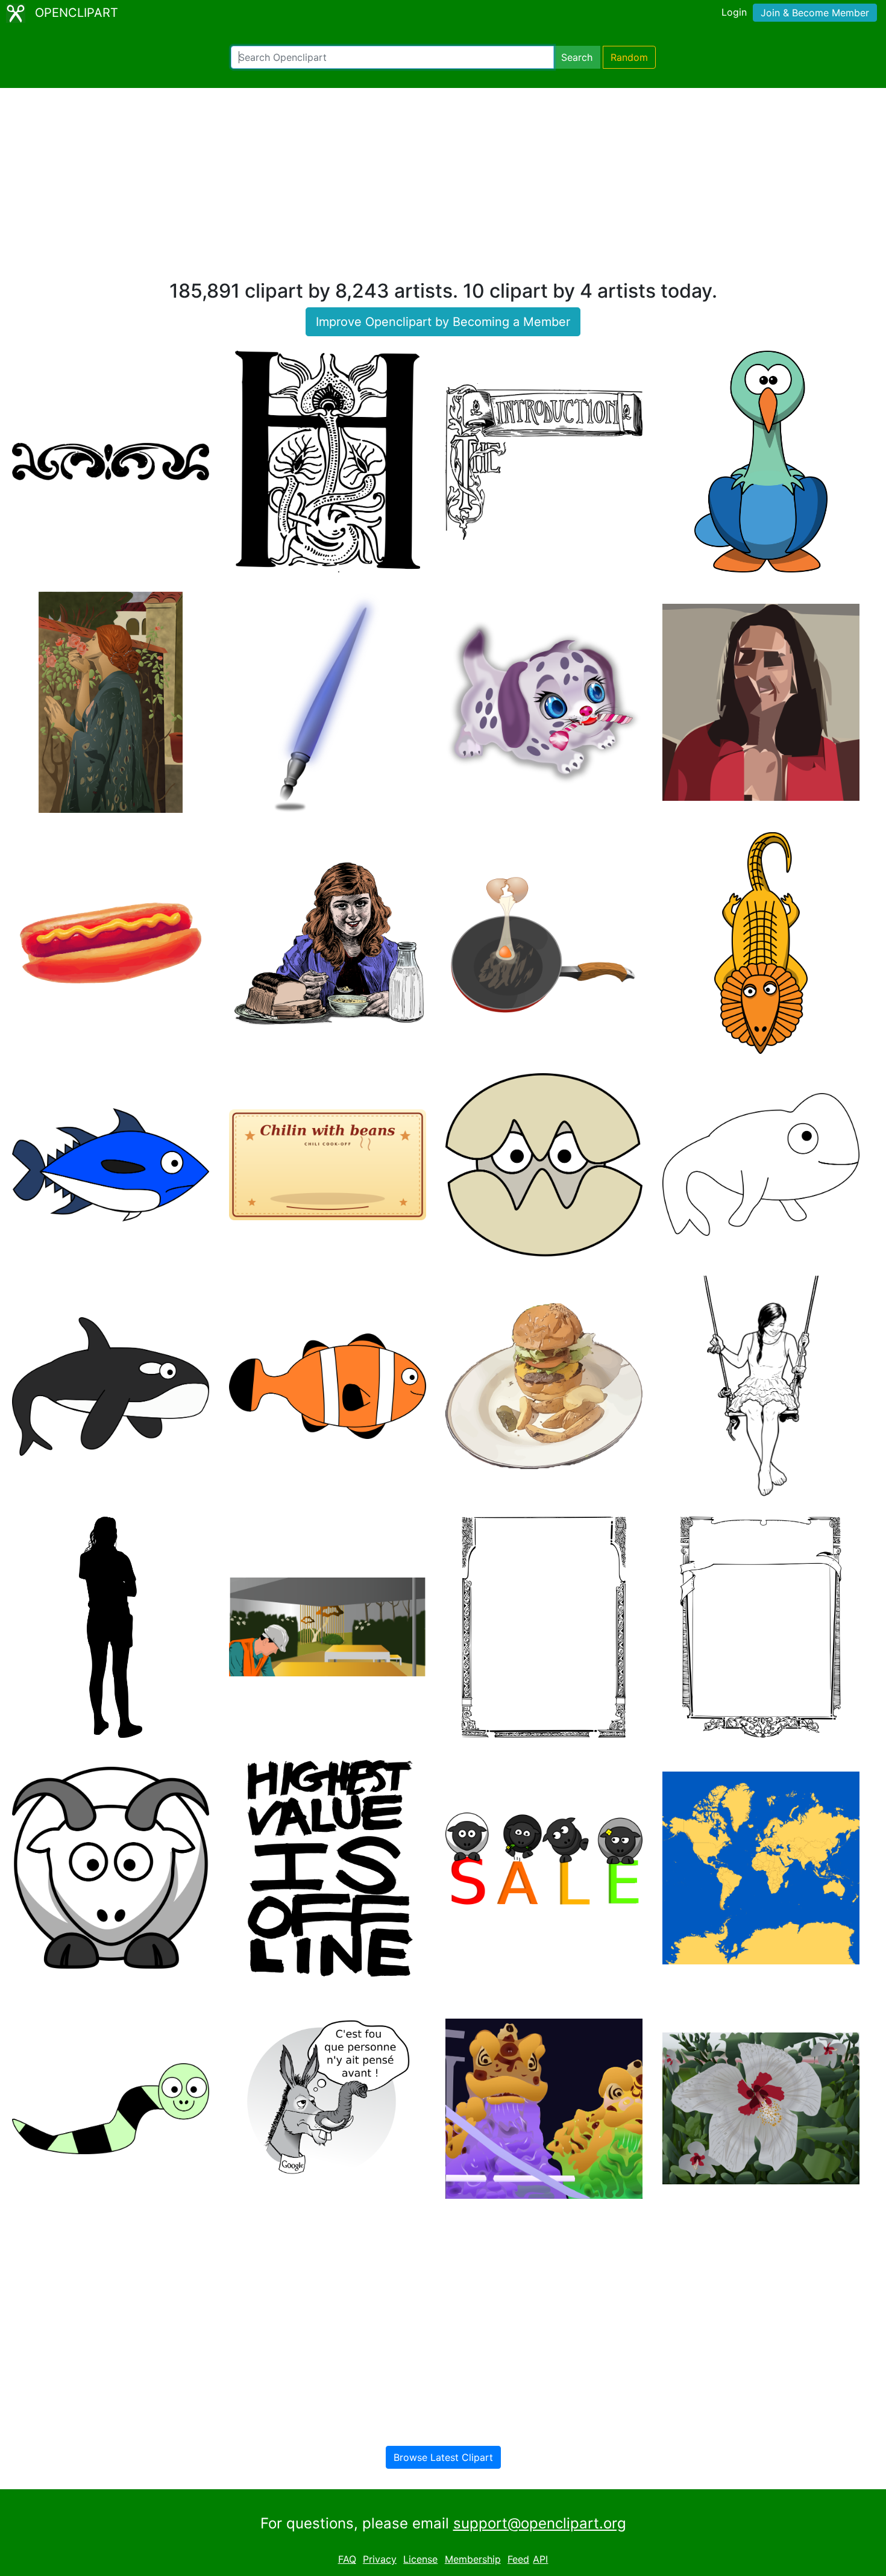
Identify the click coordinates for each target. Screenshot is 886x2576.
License (420, 2559)
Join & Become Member (815, 13)
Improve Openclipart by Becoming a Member (443, 322)
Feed (518, 2559)
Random (629, 57)
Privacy (380, 2559)
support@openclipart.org (540, 2523)
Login (734, 12)
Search (577, 57)
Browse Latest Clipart (443, 2457)
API (540, 2559)
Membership (473, 2559)
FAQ (347, 2559)
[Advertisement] (443, 189)
